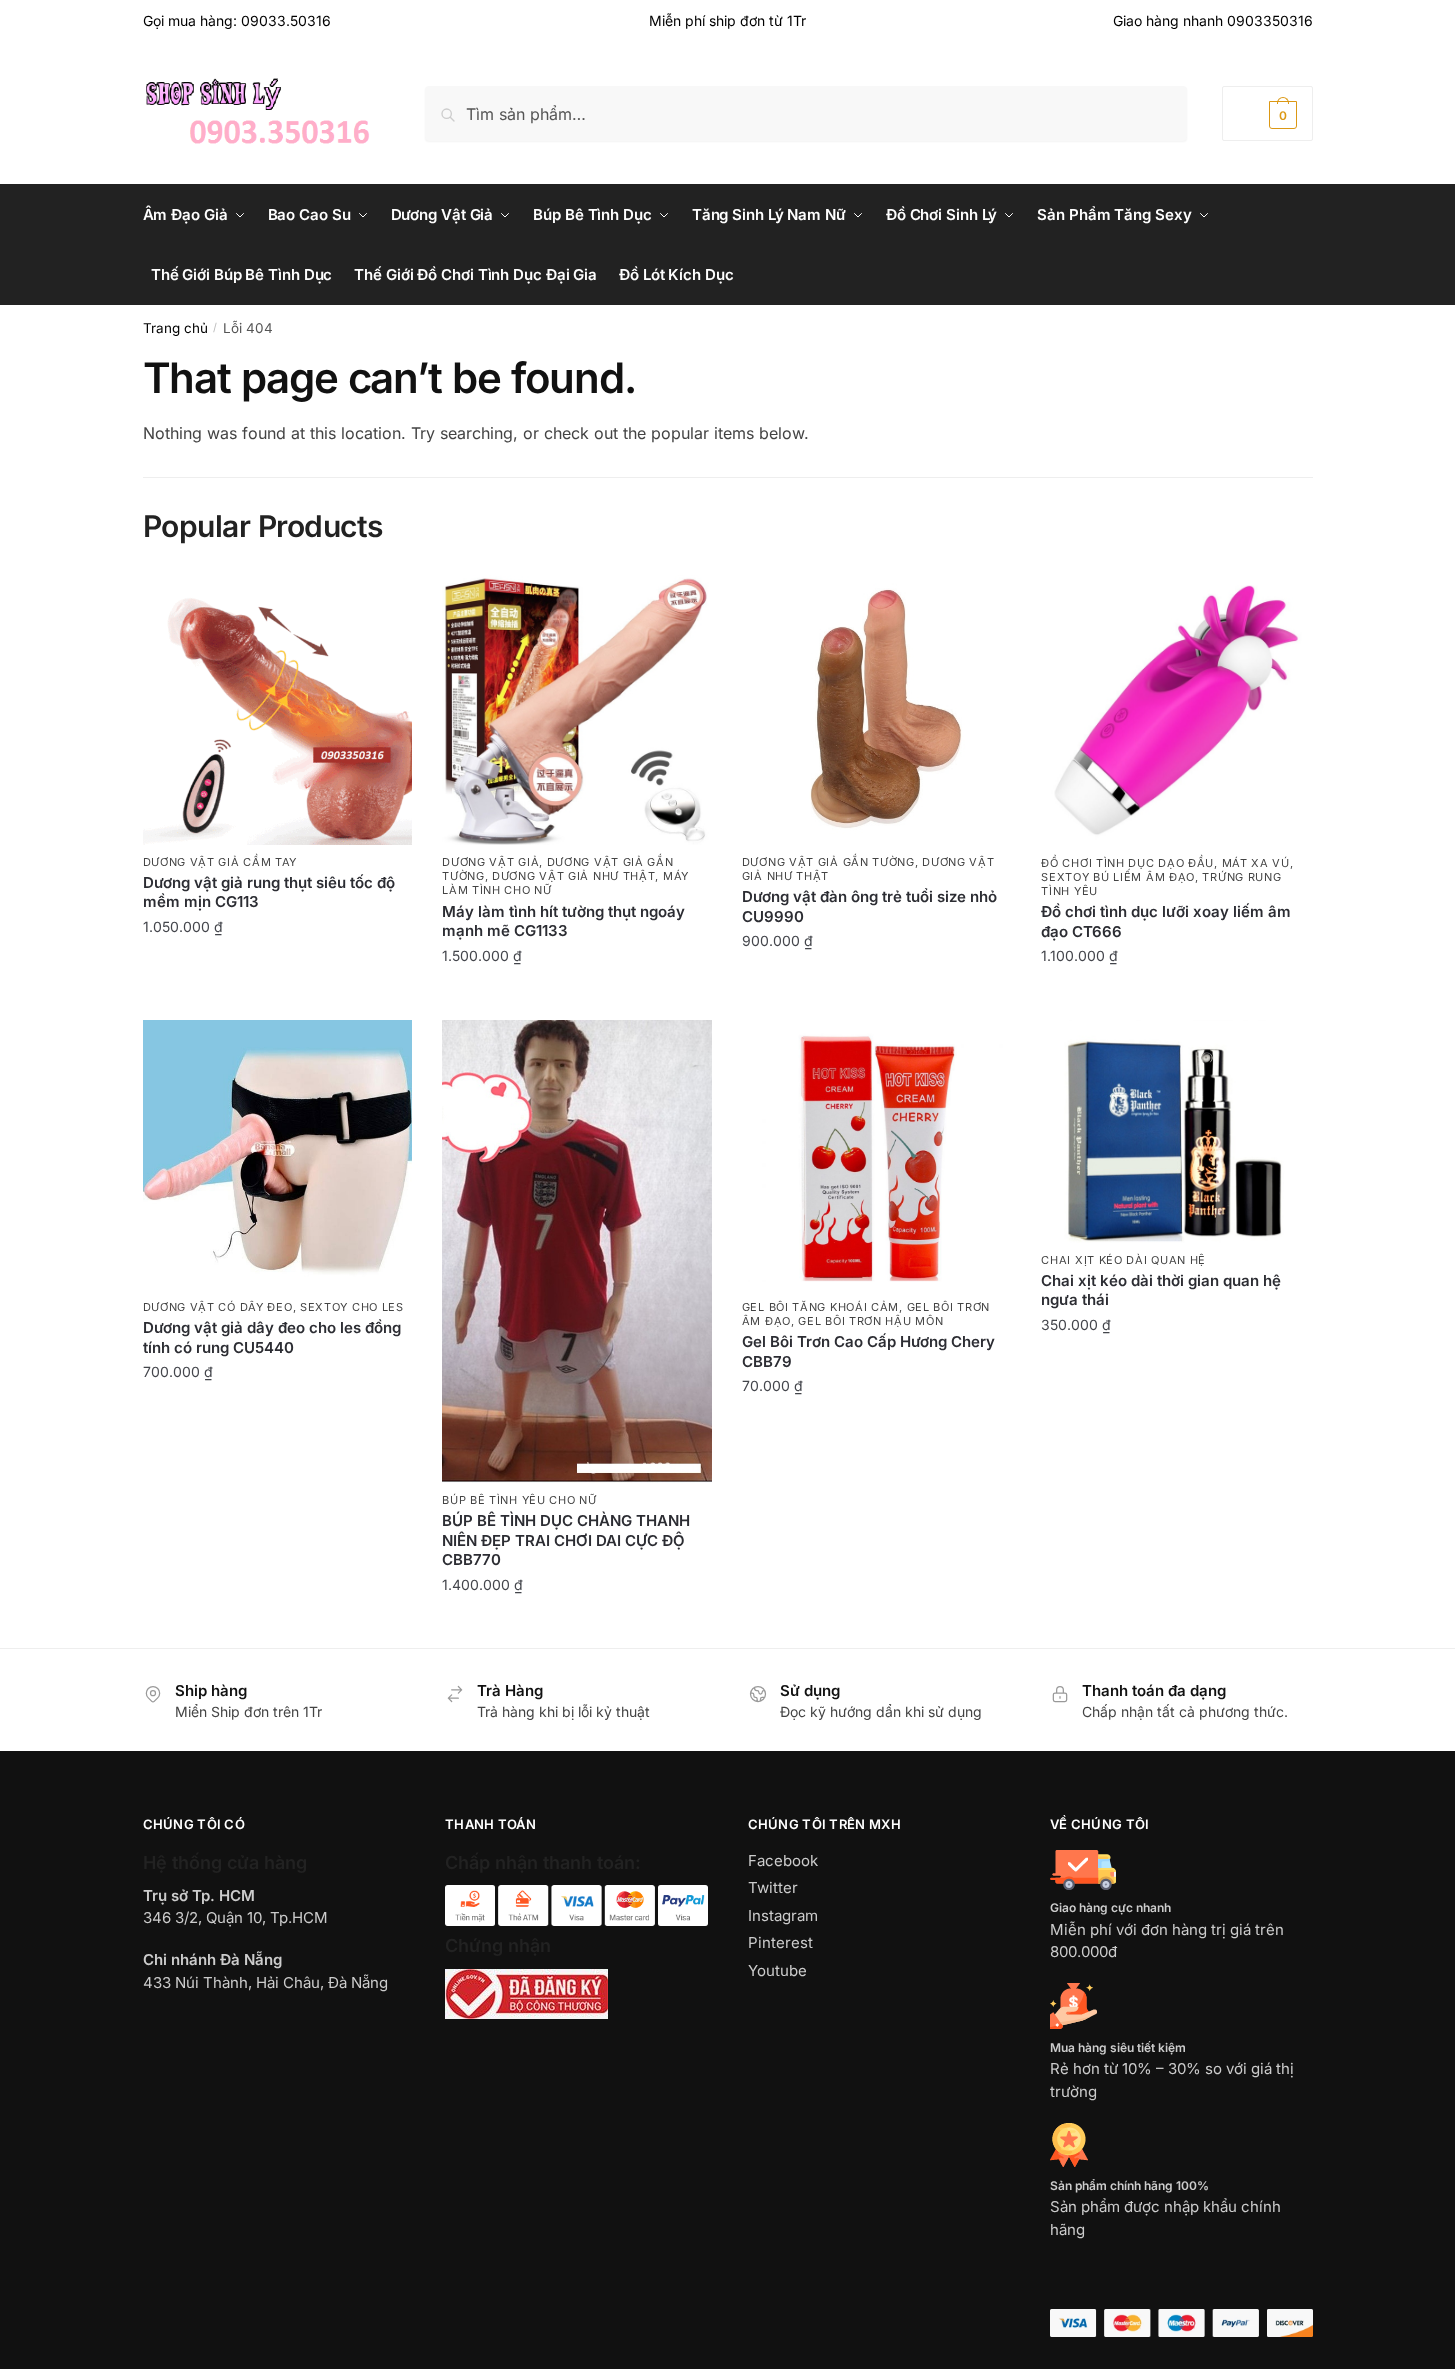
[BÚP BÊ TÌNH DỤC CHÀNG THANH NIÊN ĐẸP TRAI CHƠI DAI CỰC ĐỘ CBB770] (577, 1251)
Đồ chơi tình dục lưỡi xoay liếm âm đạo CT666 (1166, 921)
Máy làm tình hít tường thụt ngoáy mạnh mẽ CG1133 (563, 921)
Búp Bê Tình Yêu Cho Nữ (519, 1500)
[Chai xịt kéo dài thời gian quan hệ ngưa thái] (1176, 1131)
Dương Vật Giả (490, 862)
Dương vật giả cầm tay (220, 862)
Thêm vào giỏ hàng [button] (277, 970)
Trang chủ (175, 328)
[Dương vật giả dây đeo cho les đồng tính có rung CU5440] (278, 1155)
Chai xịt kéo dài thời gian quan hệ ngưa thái (1161, 1290)
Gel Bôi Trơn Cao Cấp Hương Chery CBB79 (868, 1351)
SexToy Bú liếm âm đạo (1118, 877)
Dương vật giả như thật (573, 876)
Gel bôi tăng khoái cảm (820, 1307)
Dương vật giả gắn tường (828, 862)
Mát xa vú (1256, 863)
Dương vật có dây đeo (218, 1307)
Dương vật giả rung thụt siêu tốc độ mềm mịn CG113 (269, 892)
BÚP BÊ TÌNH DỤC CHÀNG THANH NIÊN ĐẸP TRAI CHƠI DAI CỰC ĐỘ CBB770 (566, 1540)
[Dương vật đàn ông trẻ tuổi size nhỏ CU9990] (877, 710)
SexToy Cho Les (352, 1307)
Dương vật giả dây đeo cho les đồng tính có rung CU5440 (272, 1337)
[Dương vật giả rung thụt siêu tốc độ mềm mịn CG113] (278, 710)
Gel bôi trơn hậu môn (870, 1321)
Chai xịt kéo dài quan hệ (1123, 1260)
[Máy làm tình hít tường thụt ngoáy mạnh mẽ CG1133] (577, 710)
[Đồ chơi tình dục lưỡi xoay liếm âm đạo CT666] (1176, 710)
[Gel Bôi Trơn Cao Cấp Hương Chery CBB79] (877, 1155)
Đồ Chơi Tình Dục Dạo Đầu (1127, 863)
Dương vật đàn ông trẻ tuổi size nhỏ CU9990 (869, 906)
